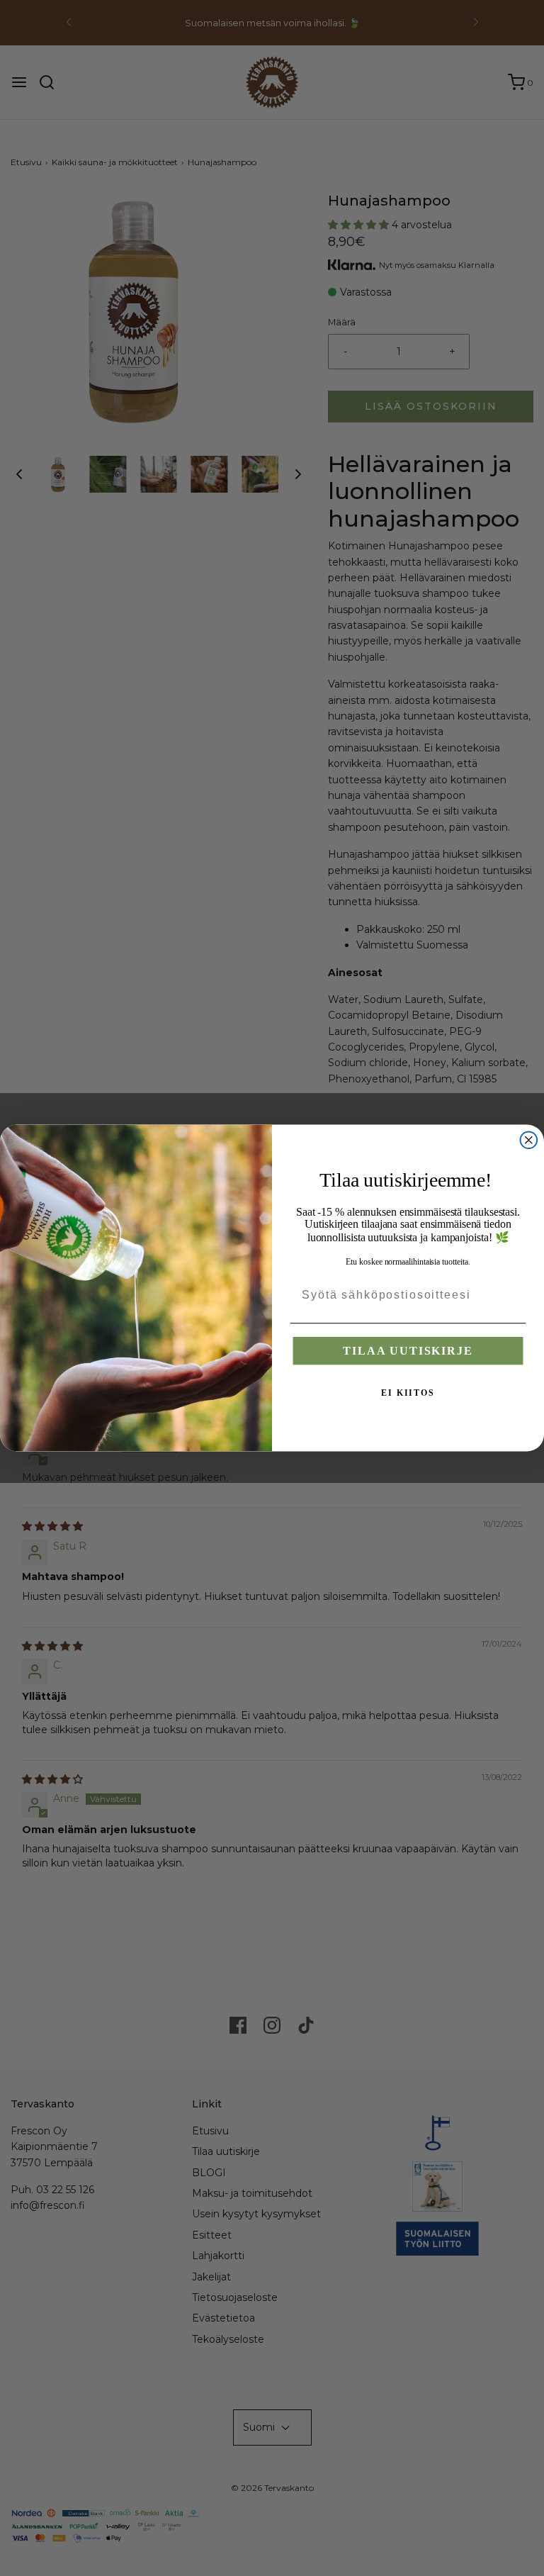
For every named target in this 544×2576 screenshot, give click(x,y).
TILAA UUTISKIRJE (408, 1351)
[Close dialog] (529, 1140)
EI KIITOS (408, 1393)
